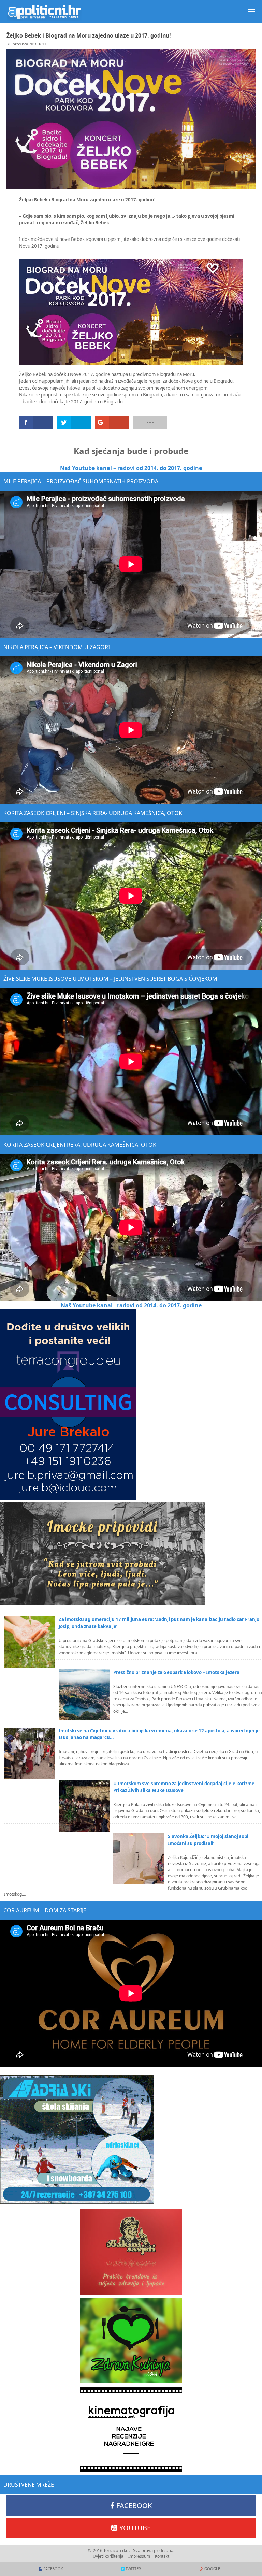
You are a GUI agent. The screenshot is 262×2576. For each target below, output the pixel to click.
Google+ (213, 2569)
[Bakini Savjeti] (131, 2252)
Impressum (139, 2556)
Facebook (134, 2506)
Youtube (135, 2528)
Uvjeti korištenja (108, 2556)
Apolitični (44, 12)
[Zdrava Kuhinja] (131, 2341)
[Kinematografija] (131, 2429)
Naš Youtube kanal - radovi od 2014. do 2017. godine (131, 1305)
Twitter (133, 2569)
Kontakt (162, 2556)
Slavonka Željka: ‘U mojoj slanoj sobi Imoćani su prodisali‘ (208, 1840)
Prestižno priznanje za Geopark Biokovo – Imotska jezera (176, 1672)
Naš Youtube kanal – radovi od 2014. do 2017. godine (131, 468)
